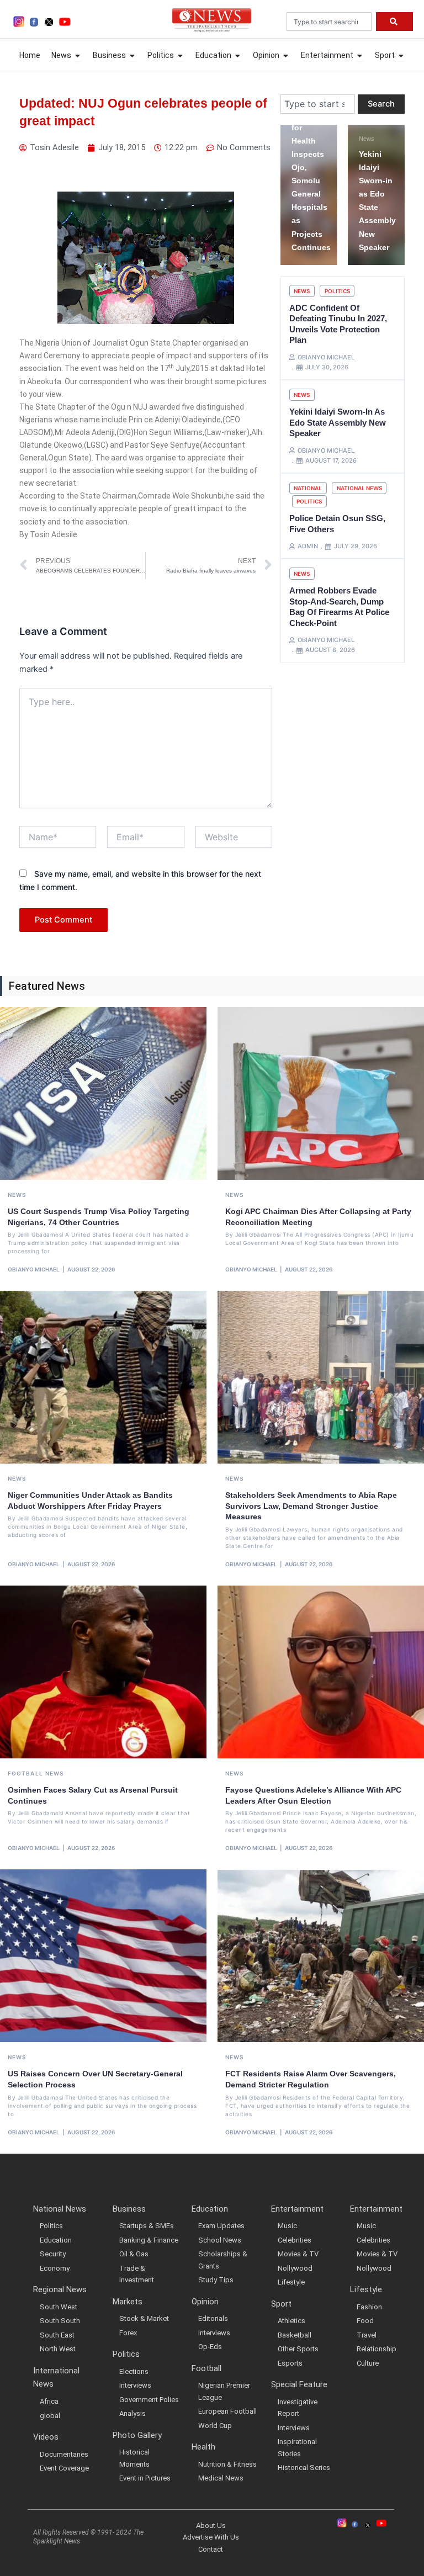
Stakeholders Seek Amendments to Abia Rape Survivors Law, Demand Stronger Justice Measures (311, 1506)
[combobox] (329, 22)
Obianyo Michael (34, 1269)
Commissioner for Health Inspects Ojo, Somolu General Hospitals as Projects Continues (312, 181)
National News (359, 488)
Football (25, 1773)
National (308, 488)
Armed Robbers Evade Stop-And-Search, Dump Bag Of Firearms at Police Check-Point (339, 607)
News (361, 139)
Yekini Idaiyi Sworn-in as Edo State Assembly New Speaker (338, 422)
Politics (337, 291)
